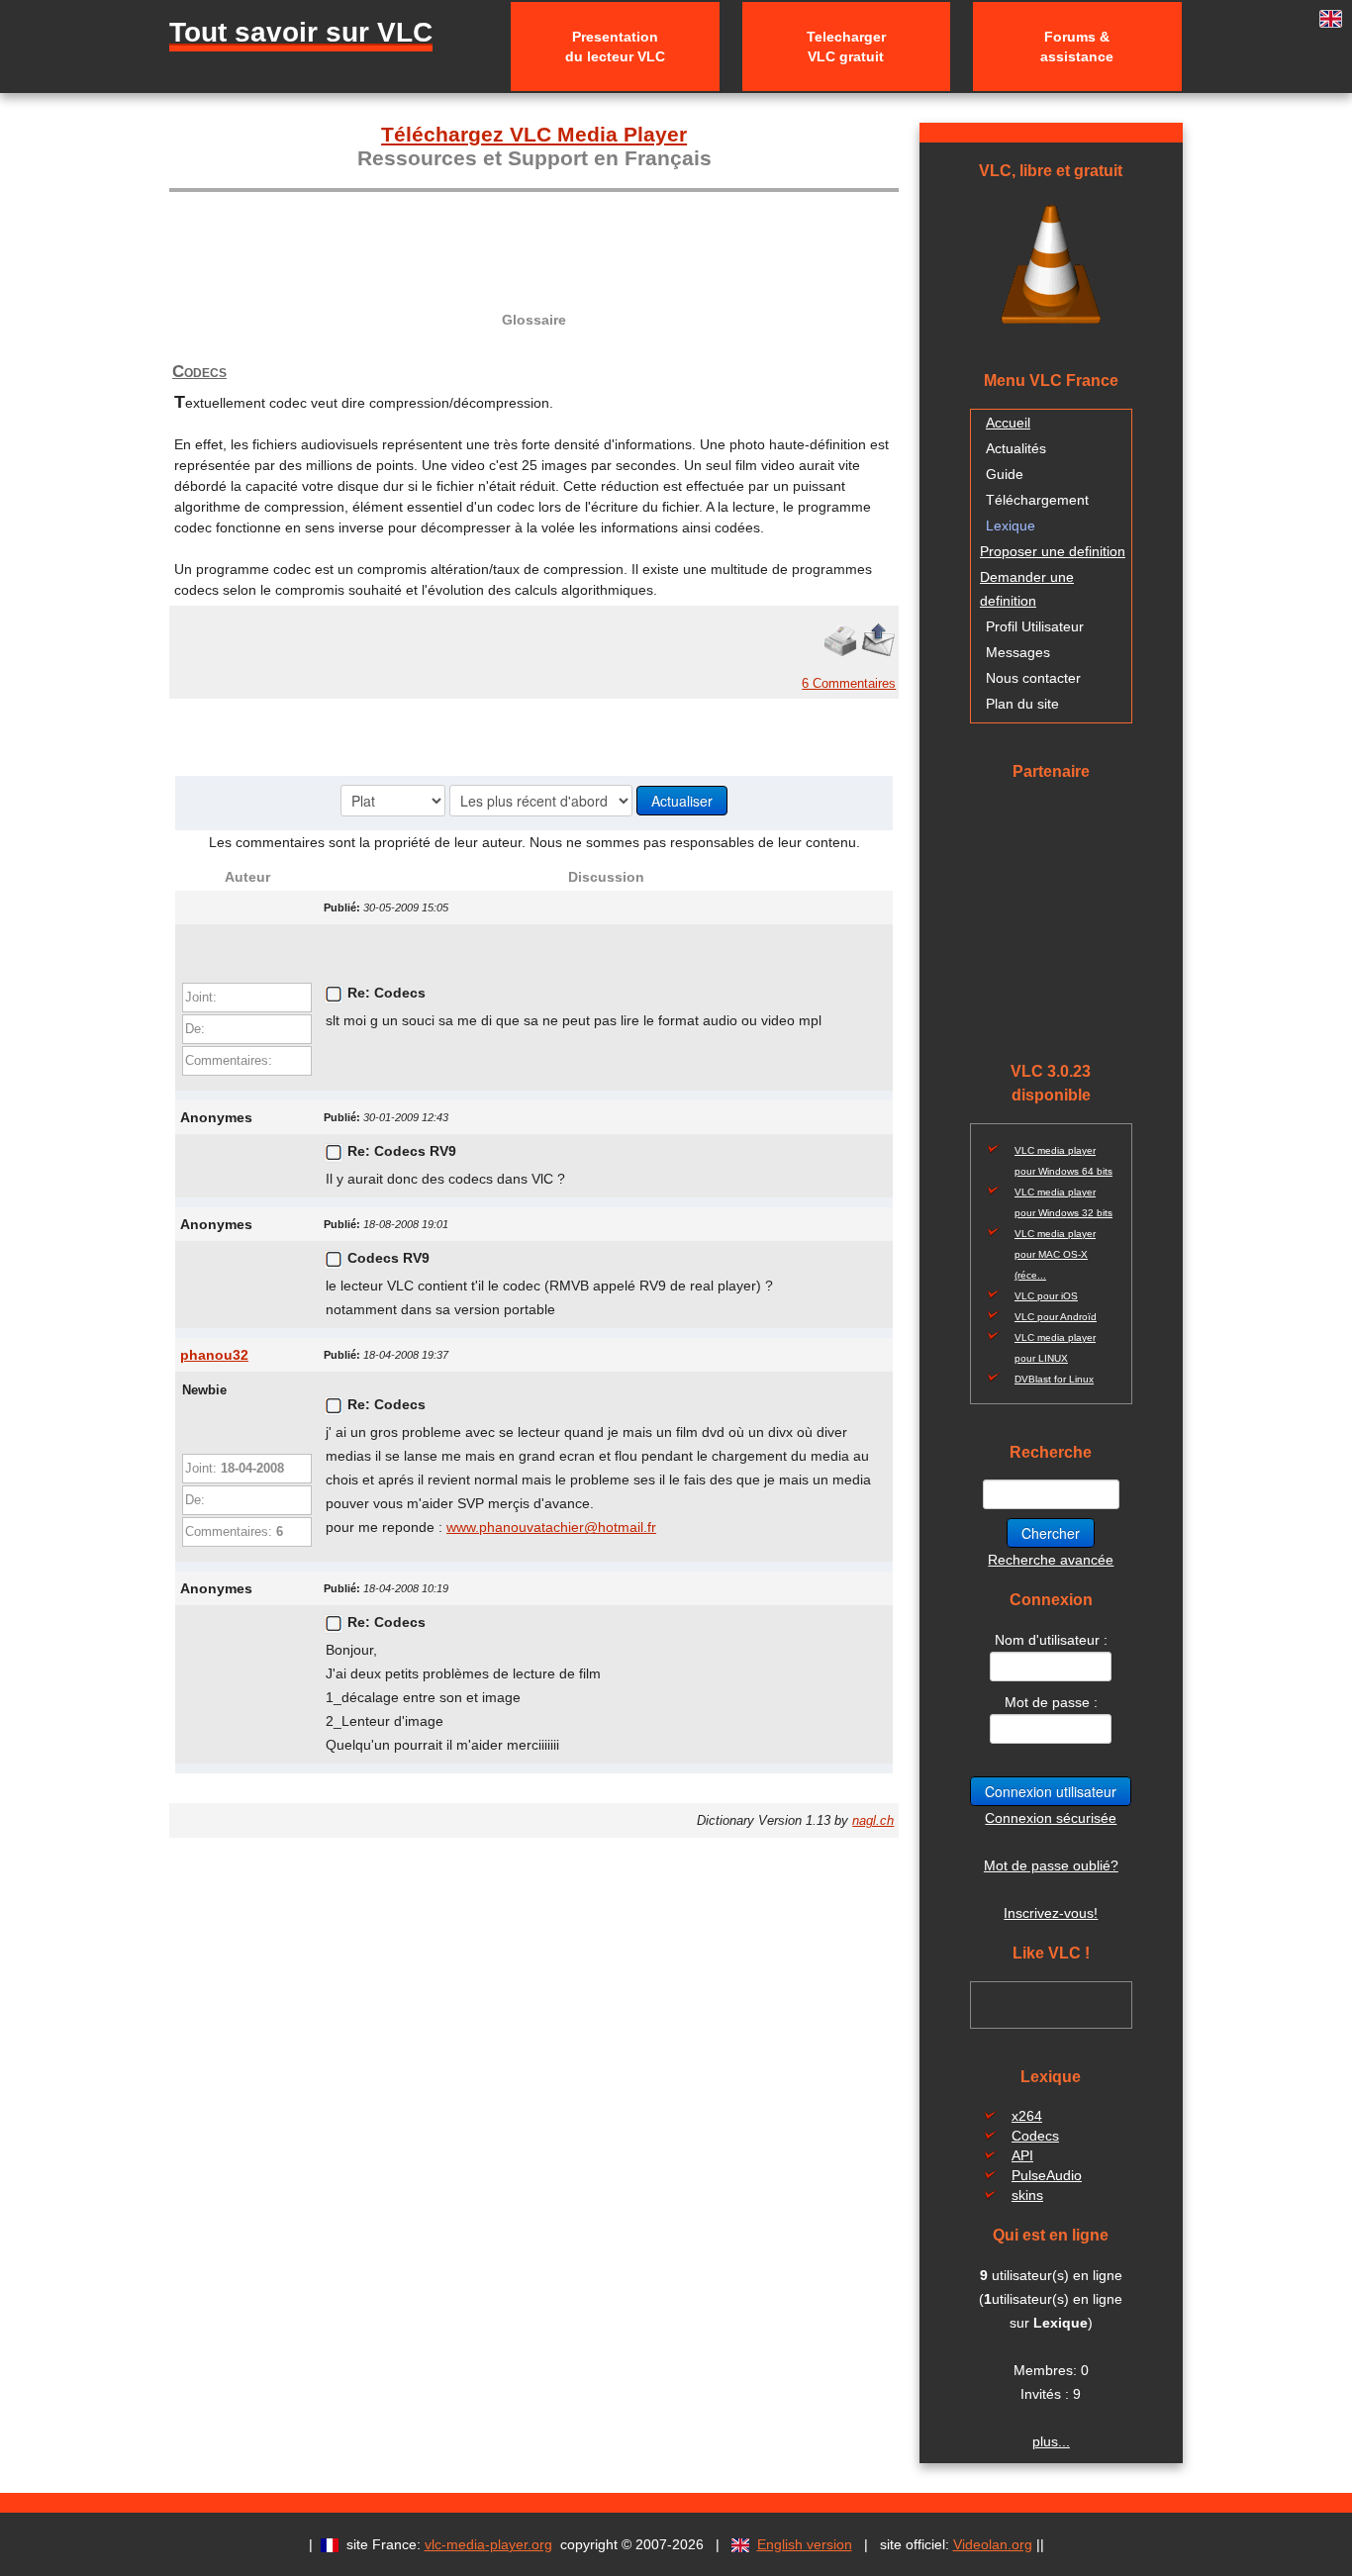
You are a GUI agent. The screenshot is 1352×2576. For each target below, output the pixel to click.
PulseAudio (1047, 2175)
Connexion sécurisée (1051, 1818)
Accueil (1008, 423)
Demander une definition (1027, 589)
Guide (1005, 474)
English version (805, 2544)
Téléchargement (1037, 500)
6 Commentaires (849, 683)
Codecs (199, 372)
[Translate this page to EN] (1331, 19)
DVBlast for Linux (1054, 1379)
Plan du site (1022, 704)
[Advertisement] (534, 238)
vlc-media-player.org (488, 2544)
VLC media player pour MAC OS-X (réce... (1055, 1254)
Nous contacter (1033, 678)
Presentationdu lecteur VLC (615, 47)
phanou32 (214, 1355)
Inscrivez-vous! (1051, 1913)
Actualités (1016, 448)
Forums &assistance (1077, 47)
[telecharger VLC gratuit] (1051, 262)
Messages (1018, 652)
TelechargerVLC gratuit (846, 47)
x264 (1027, 2116)
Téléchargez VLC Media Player (534, 134)
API (1022, 2155)
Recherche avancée (1051, 1560)
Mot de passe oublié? (1051, 1865)
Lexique (1011, 525)
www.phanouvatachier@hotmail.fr (551, 1527)
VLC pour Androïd (1056, 1317)
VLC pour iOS (1046, 1296)
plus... (1051, 2441)
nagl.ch (873, 1821)
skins (1027, 2195)
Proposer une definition (1053, 551)
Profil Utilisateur (1035, 626)
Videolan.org (993, 2544)
